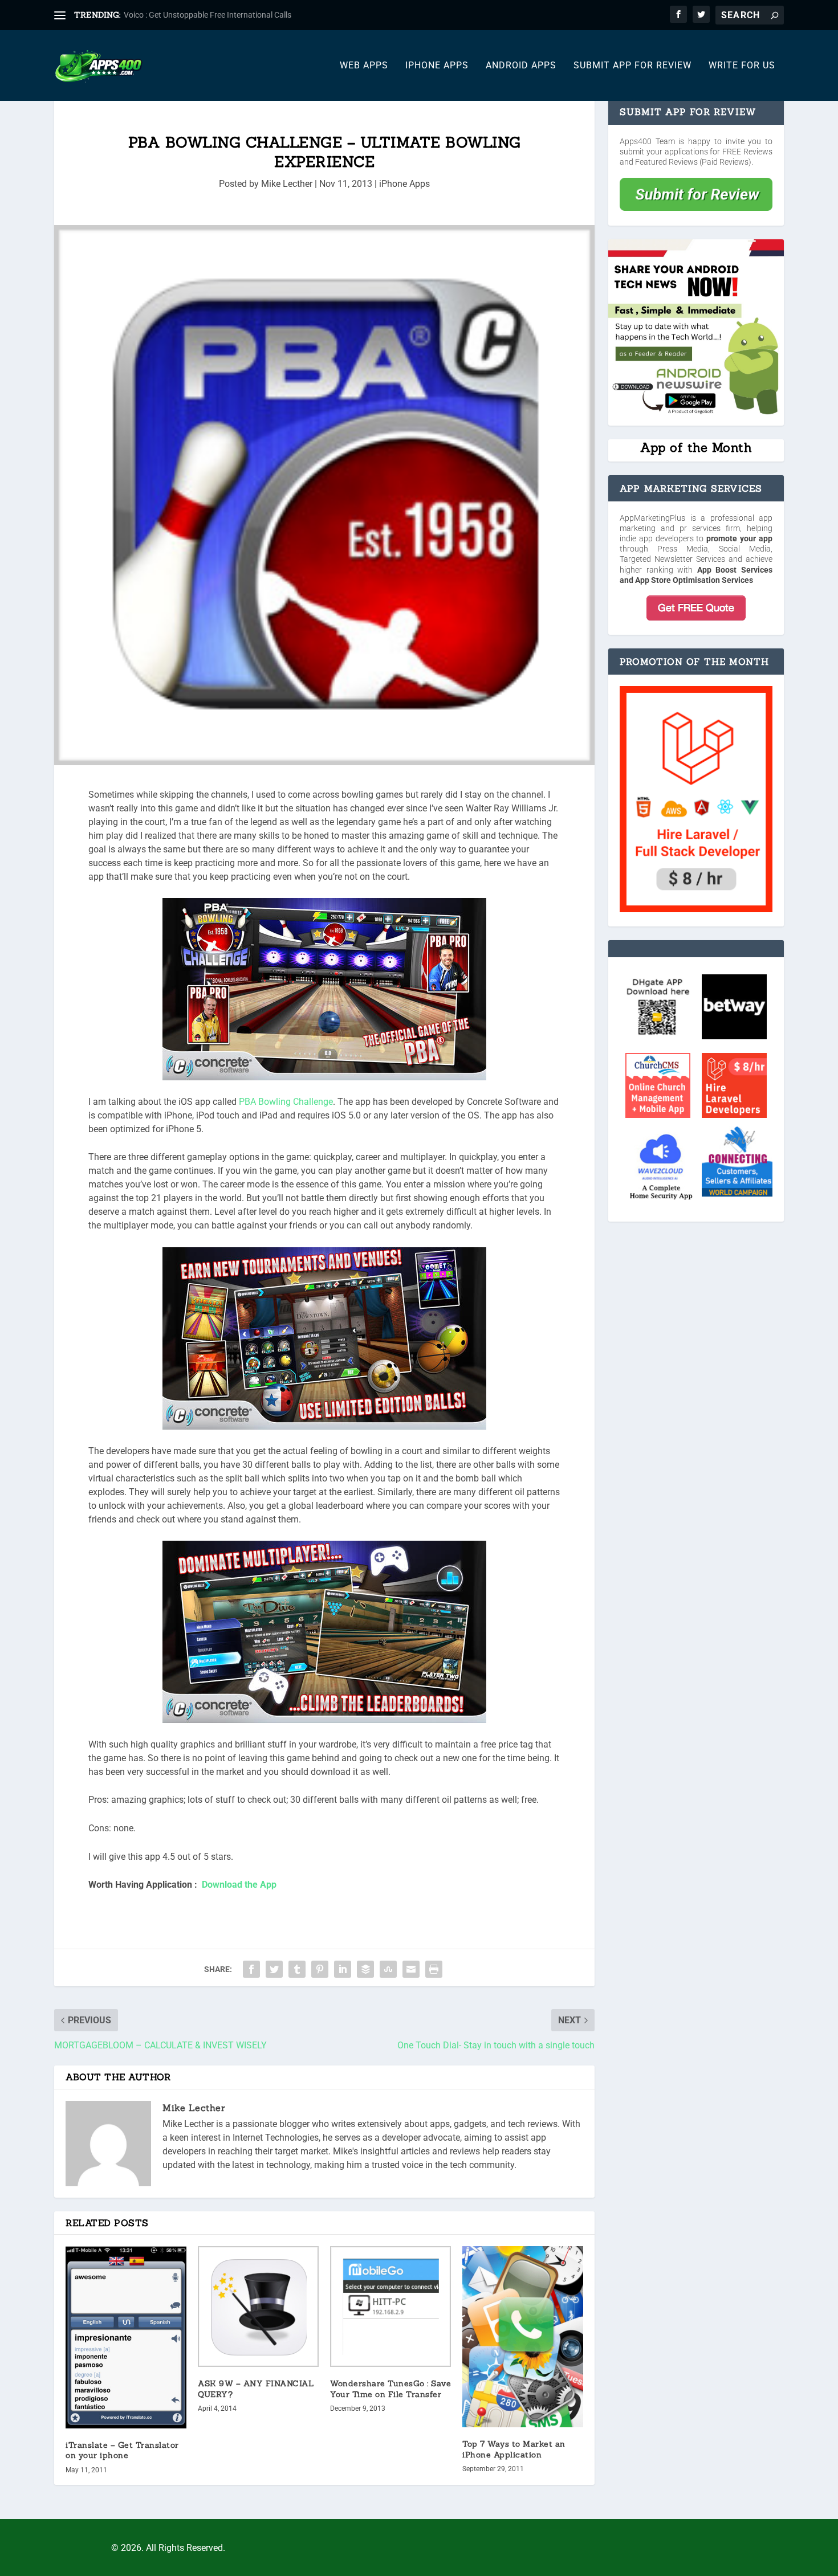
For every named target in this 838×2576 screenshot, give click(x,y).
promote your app (739, 538)
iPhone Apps (437, 66)
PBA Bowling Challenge (285, 1102)
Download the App (239, 1885)
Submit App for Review (632, 66)
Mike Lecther (287, 184)
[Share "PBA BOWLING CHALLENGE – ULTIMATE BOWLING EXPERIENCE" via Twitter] (274, 1969)
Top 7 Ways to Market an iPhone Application (514, 2449)
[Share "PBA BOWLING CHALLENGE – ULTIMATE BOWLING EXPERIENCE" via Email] (411, 1969)
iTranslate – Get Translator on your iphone (122, 2450)
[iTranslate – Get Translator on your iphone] (126, 2337)
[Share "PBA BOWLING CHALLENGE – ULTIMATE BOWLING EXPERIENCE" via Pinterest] (320, 1969)
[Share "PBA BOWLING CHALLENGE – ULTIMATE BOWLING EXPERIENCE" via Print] (434, 1969)
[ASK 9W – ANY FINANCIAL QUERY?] (258, 2306)
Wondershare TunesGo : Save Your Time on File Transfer (390, 2389)
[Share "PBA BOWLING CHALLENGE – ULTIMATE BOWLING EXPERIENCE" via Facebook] (251, 1969)
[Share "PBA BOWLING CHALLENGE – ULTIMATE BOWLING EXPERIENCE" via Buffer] (365, 1969)
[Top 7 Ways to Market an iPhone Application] (523, 2337)
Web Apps (364, 66)
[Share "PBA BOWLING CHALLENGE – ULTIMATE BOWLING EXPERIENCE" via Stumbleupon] (388, 1969)
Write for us (742, 66)
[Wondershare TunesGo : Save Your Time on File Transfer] (390, 2306)
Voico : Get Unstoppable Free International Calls (208, 15)
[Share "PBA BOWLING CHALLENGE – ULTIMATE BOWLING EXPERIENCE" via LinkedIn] (343, 1969)
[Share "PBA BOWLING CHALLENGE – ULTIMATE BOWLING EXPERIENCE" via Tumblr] (297, 1969)
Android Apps (521, 66)
